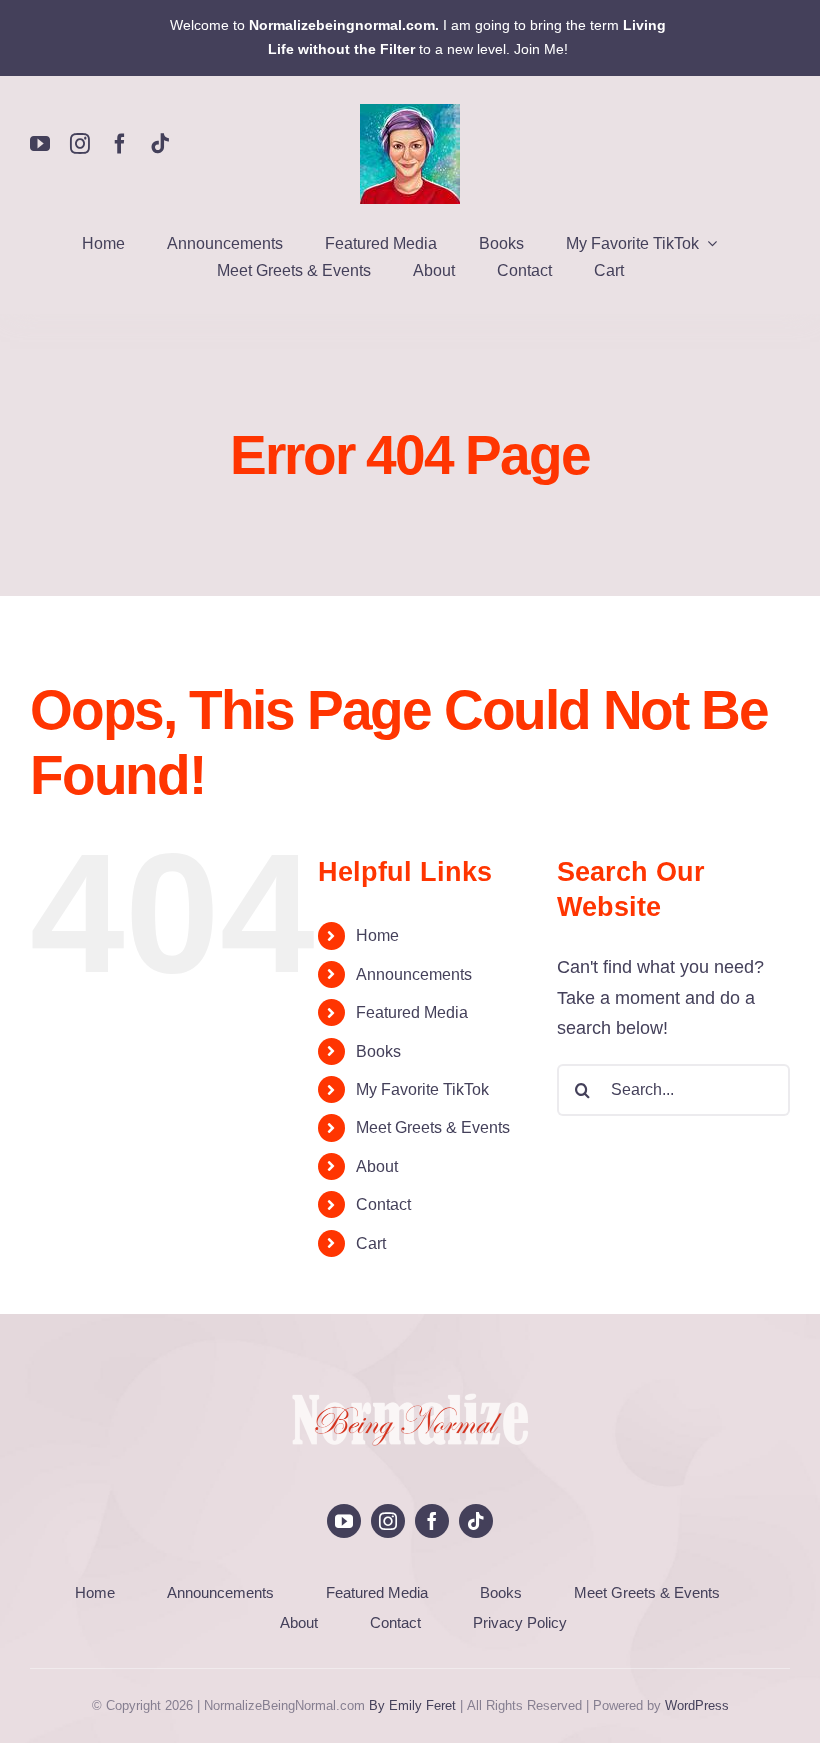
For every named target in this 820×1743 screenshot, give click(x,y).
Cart (371, 1243)
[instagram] (80, 144)
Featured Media (412, 1012)
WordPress (697, 1705)
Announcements (414, 974)
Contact (383, 1204)
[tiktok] (160, 144)
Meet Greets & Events (433, 1127)
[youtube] (40, 144)
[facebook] (120, 144)
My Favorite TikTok (422, 1089)
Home (377, 935)
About (377, 1166)
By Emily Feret (412, 1705)
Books (378, 1051)
